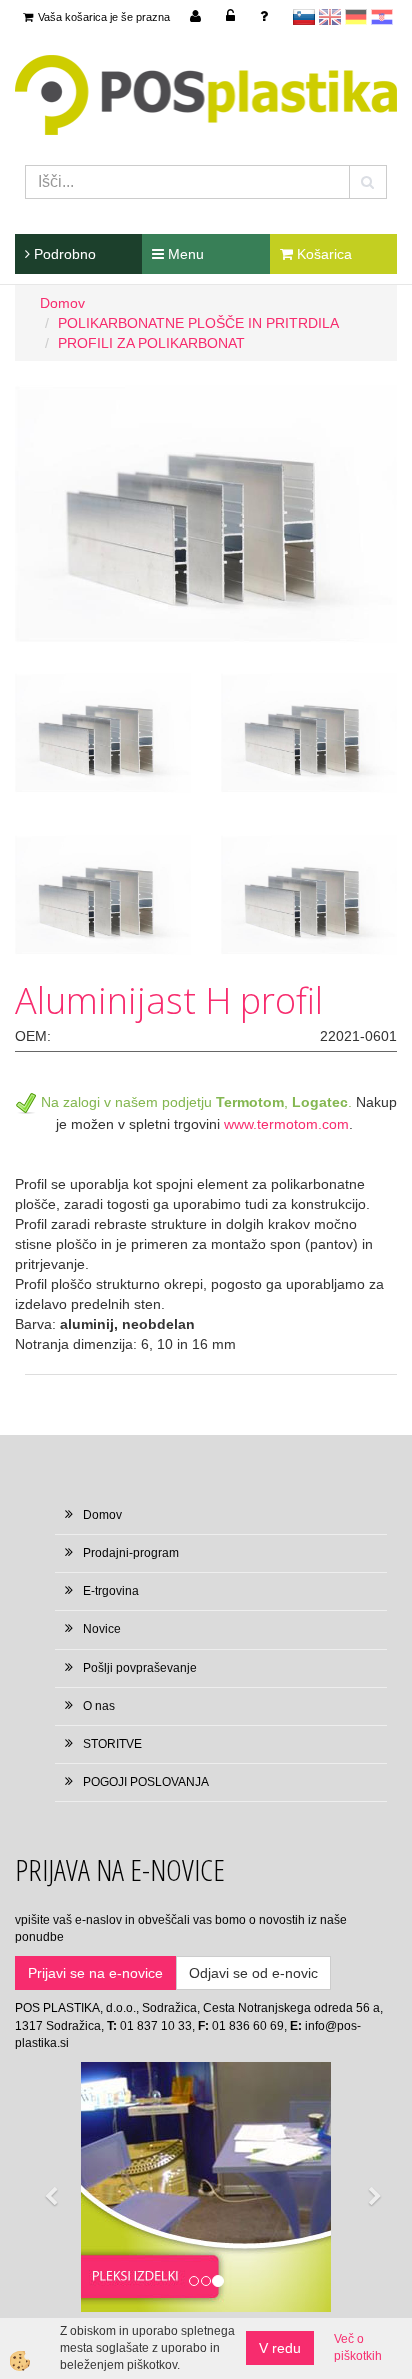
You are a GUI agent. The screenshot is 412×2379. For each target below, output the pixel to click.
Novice (102, 1629)
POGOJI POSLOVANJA (146, 1782)
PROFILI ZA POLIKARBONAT (151, 343)
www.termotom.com (286, 1124)
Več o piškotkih (358, 2347)
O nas (99, 1706)
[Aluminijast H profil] (206, 513)
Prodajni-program (131, 1553)
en (330, 17)
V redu (280, 2348)
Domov (62, 303)
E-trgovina (111, 1591)
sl (304, 17)
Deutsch (356, 17)
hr (382, 17)
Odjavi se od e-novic (253, 1973)
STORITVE (112, 1744)
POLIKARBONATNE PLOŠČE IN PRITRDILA (198, 323)
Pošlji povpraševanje (140, 1668)
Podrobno (63, 254)
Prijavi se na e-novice (95, 1973)
